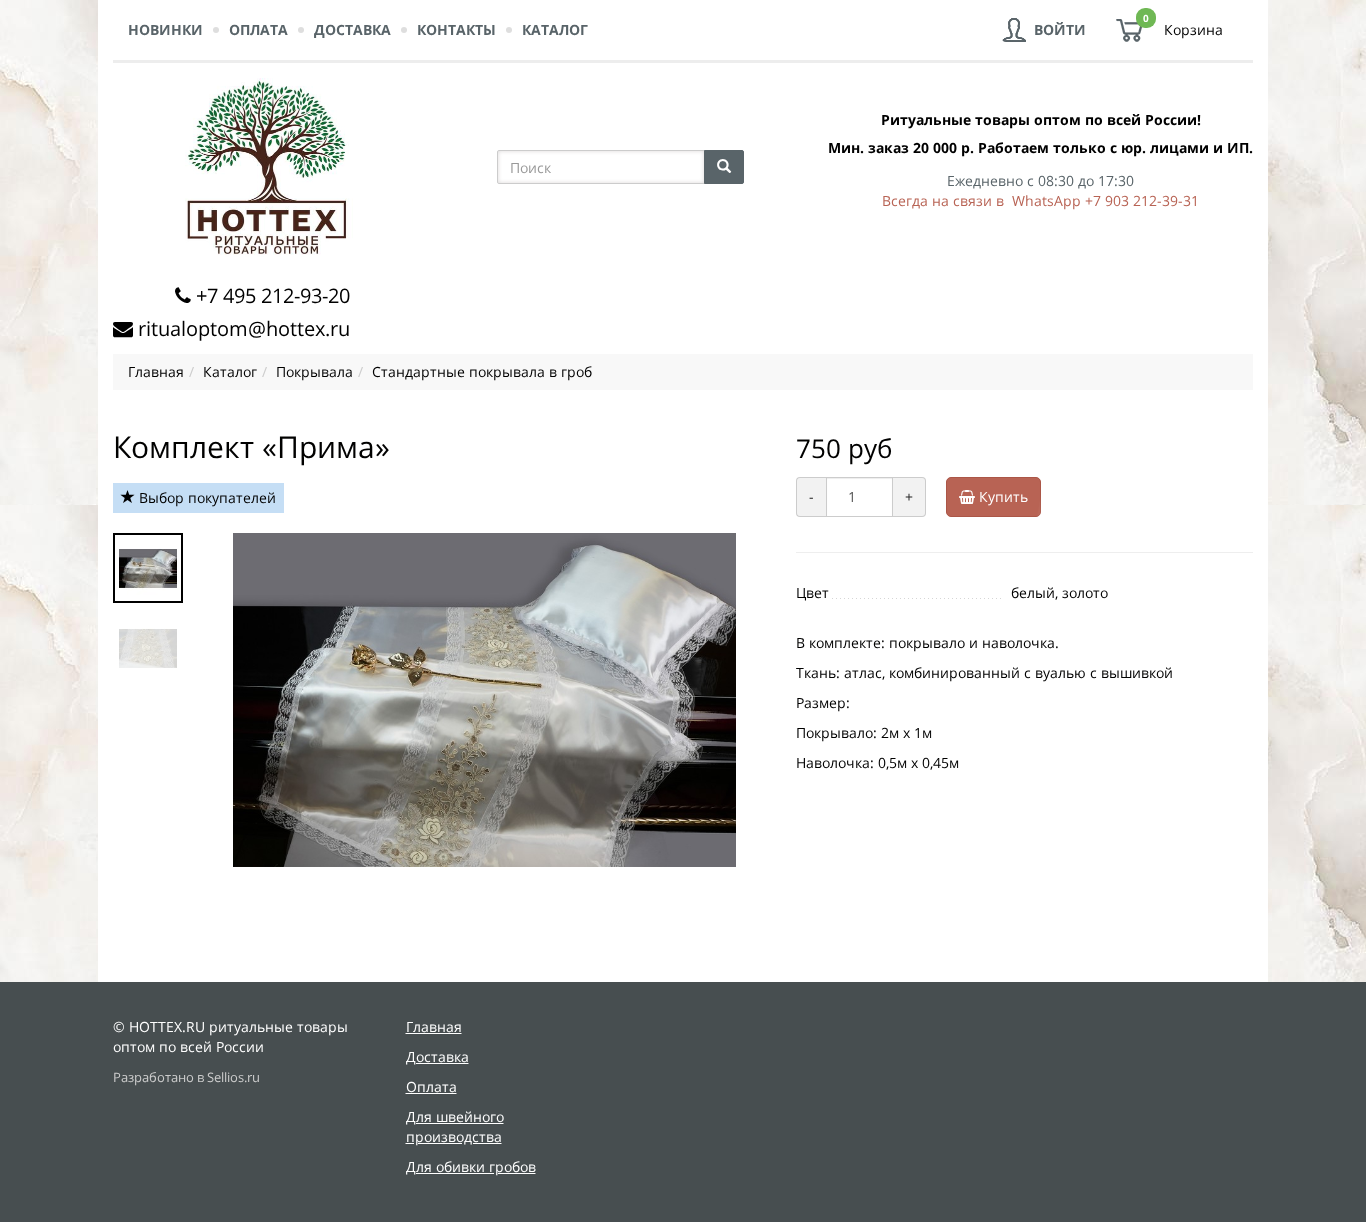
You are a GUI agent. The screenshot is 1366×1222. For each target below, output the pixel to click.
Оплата (258, 29)
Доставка (352, 29)
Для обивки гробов (471, 1166)
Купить (1001, 496)
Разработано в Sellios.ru (186, 1077)
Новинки (165, 29)
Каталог (555, 29)
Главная (434, 1026)
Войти (1060, 29)
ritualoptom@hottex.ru (244, 328)
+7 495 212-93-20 (273, 295)
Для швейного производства (455, 1126)
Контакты (456, 29)
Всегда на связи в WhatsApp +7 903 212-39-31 (1040, 200)
